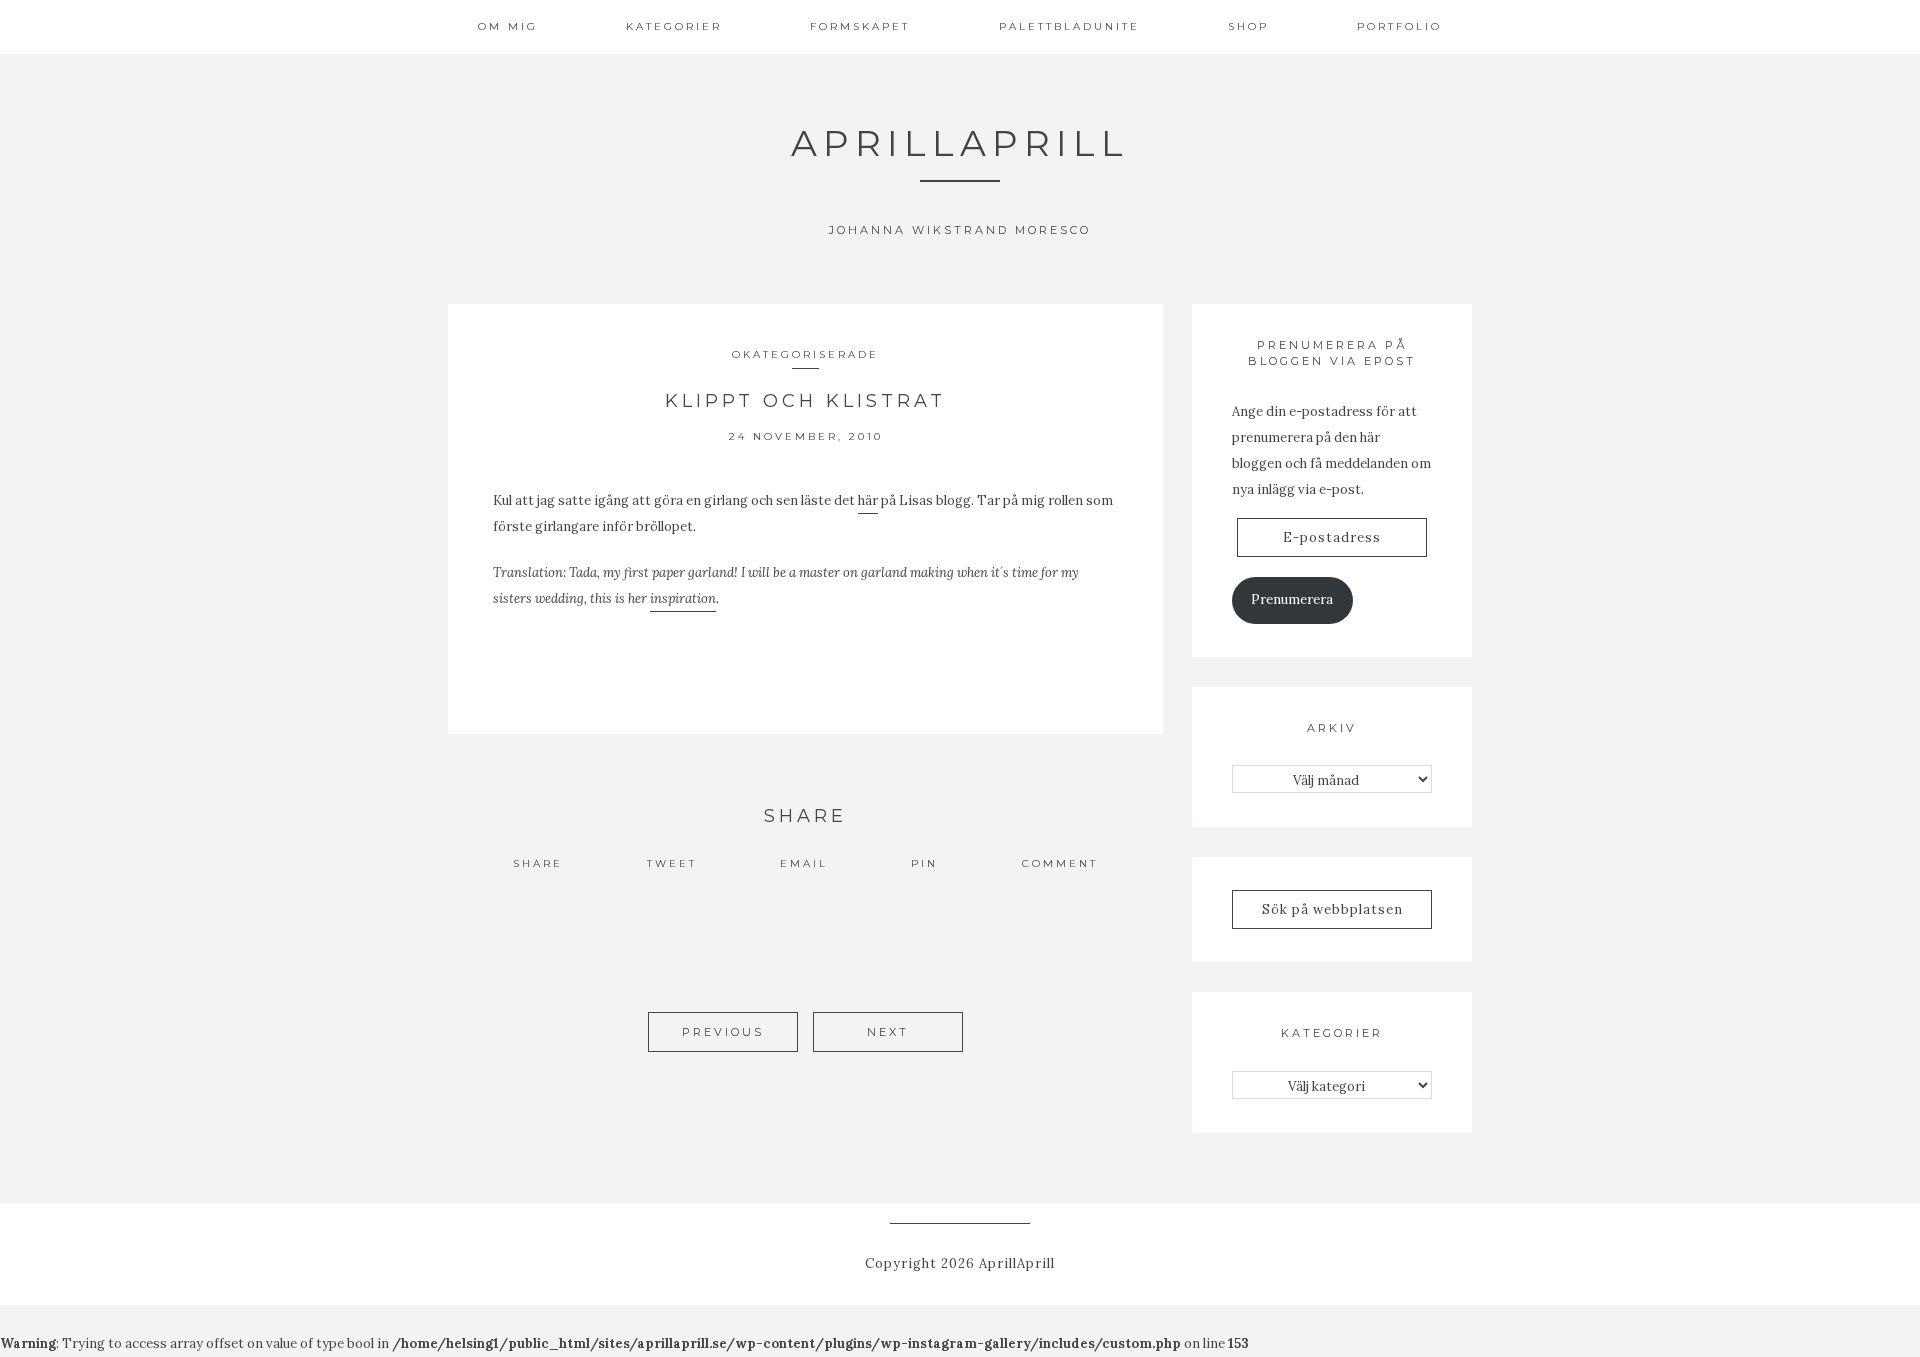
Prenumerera (1292, 599)
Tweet (672, 863)
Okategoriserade (805, 354)
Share (538, 863)
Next (888, 1032)
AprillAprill (960, 143)
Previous (723, 1032)
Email (804, 863)
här (868, 500)
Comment (1060, 863)
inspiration (683, 598)
